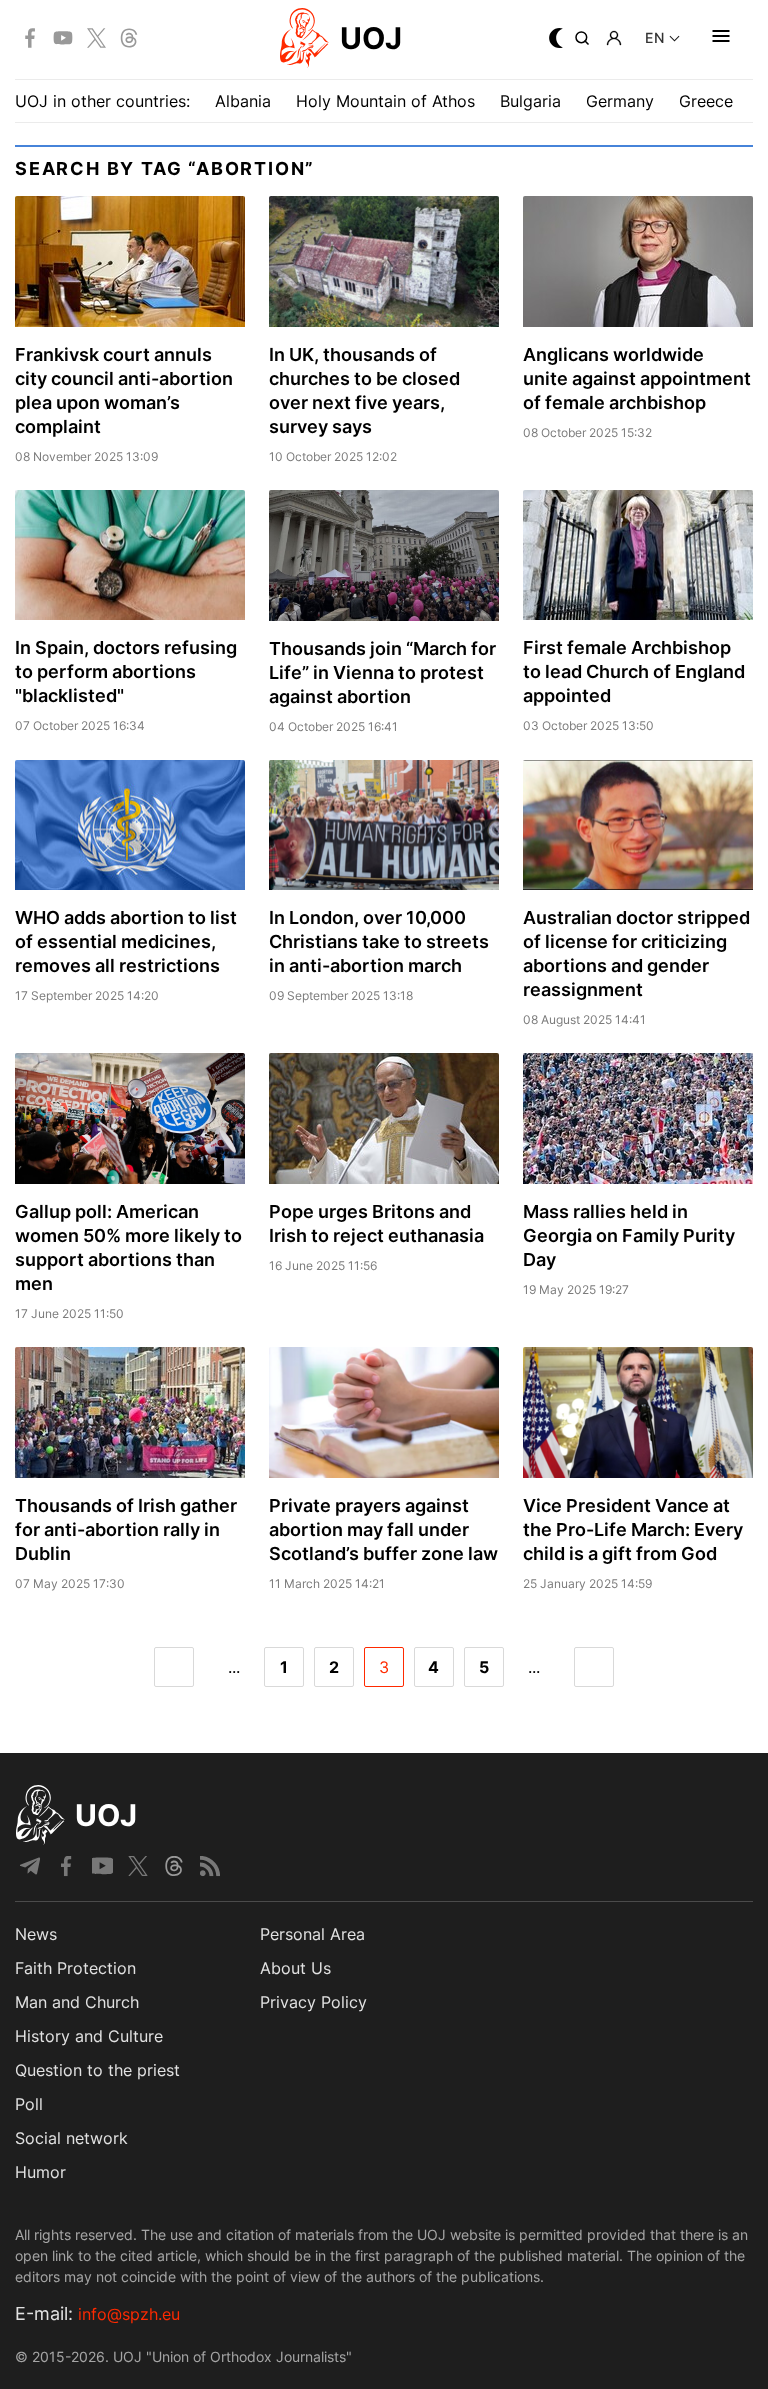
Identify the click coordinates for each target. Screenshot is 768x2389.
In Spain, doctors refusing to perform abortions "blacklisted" (126, 671)
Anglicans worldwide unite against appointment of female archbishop (637, 378)
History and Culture (89, 2036)
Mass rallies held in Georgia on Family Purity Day (629, 1235)
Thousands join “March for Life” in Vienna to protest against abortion (382, 672)
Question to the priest (97, 2070)
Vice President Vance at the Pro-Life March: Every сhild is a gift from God (633, 1529)
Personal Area (312, 1934)
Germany (620, 101)
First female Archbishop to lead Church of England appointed (634, 671)
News (36, 1934)
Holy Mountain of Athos (385, 101)
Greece (706, 101)
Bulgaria (530, 101)
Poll (29, 2104)
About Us (295, 1968)
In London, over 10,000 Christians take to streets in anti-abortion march (379, 941)
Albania (243, 101)
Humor (40, 2172)
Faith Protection (75, 1968)
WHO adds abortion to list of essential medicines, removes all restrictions (126, 941)
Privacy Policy (313, 2002)
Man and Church (77, 2002)
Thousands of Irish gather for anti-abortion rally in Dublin (126, 1529)
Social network (71, 2138)
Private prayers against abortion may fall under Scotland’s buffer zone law (383, 1529)
